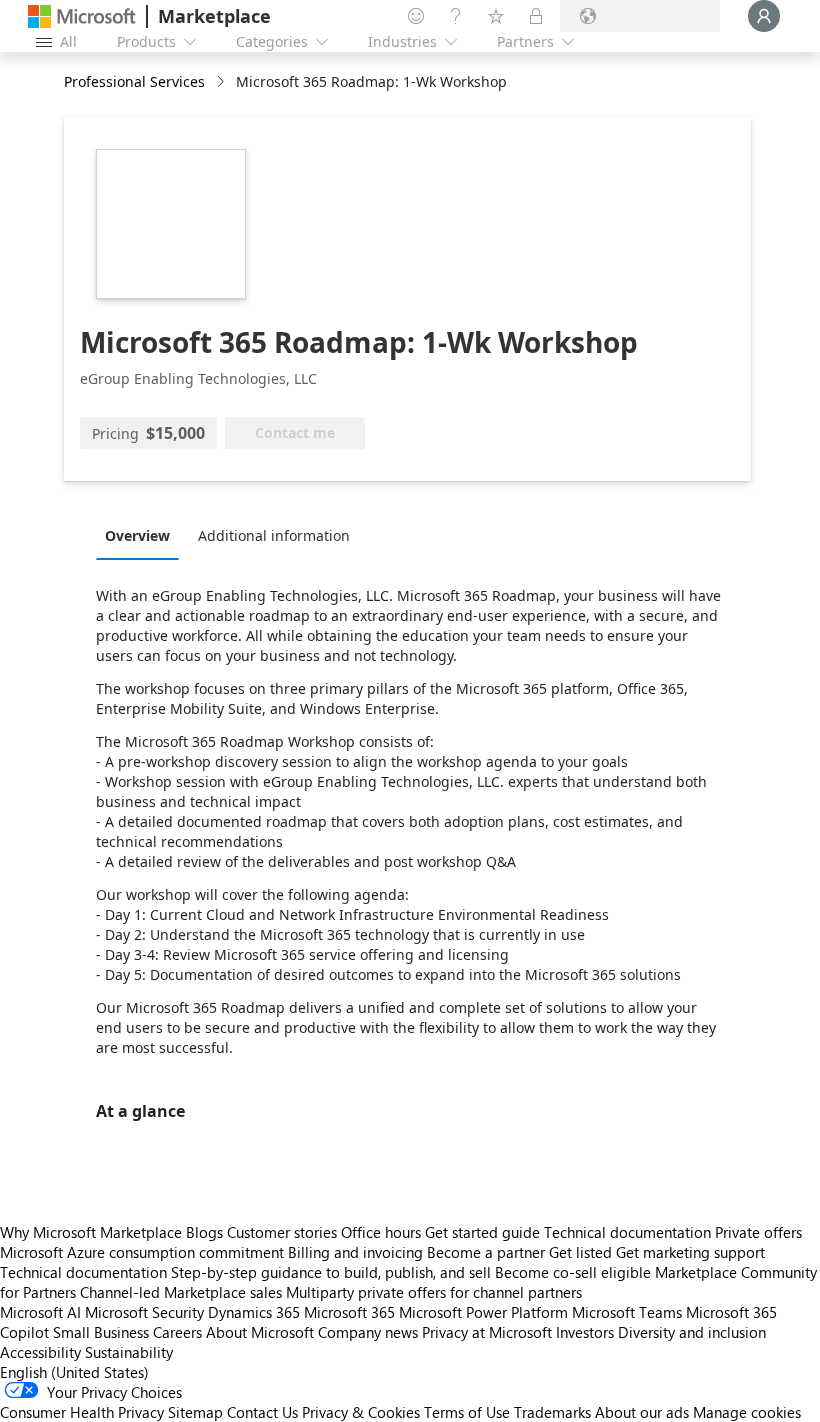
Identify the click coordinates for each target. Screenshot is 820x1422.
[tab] (142, 535)
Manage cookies (747, 1412)
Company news (368, 1332)
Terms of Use (467, 1412)
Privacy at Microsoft (487, 1332)
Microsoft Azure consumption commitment (144, 1252)
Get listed (580, 1252)
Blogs (204, 1232)
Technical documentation (627, 1232)
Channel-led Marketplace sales (181, 1292)
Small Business (101, 1332)
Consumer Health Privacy (82, 1412)
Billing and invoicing (355, 1252)
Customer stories (282, 1232)
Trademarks (552, 1412)
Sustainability (129, 1352)
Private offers (758, 1232)
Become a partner (486, 1252)
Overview (137, 535)
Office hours (381, 1232)
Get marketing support (690, 1252)
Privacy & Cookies (361, 1412)
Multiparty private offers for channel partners (434, 1292)
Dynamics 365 (254, 1312)
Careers (177, 1332)
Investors (585, 1332)
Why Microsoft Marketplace (91, 1232)
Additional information (274, 535)
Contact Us (262, 1412)
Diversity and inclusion (692, 1332)
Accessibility (40, 1352)
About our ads (642, 1412)
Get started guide (482, 1232)
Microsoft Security (144, 1312)
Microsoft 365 (349, 1312)
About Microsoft (260, 1332)
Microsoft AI (40, 1312)
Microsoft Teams (627, 1312)
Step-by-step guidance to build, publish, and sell (331, 1272)
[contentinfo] (222, 82)
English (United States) (74, 1372)
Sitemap (195, 1412)
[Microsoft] (82, 16)
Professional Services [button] (134, 81)
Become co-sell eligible (573, 1272)
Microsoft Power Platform (483, 1312)
